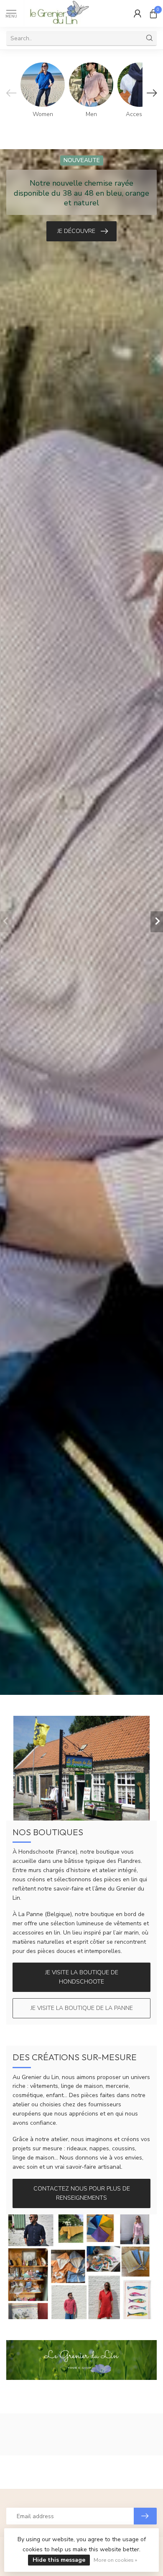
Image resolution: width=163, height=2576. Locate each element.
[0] (153, 13)
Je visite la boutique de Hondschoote (82, 1977)
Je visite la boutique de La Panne (82, 2008)
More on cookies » (115, 2560)
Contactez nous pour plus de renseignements (82, 2193)
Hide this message (59, 2560)
